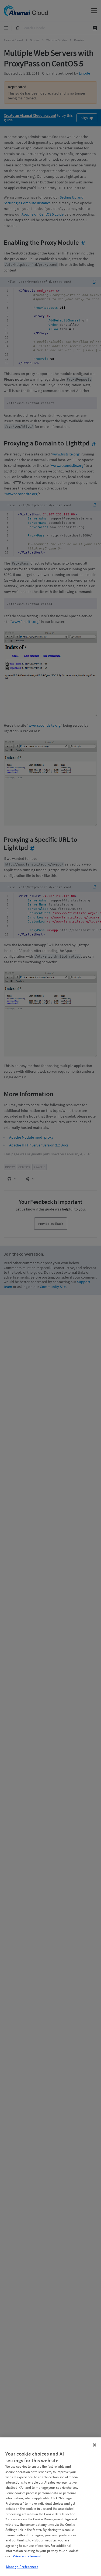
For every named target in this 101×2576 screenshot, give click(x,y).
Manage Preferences (22, 2567)
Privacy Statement (27, 2556)
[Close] (95, 2445)
